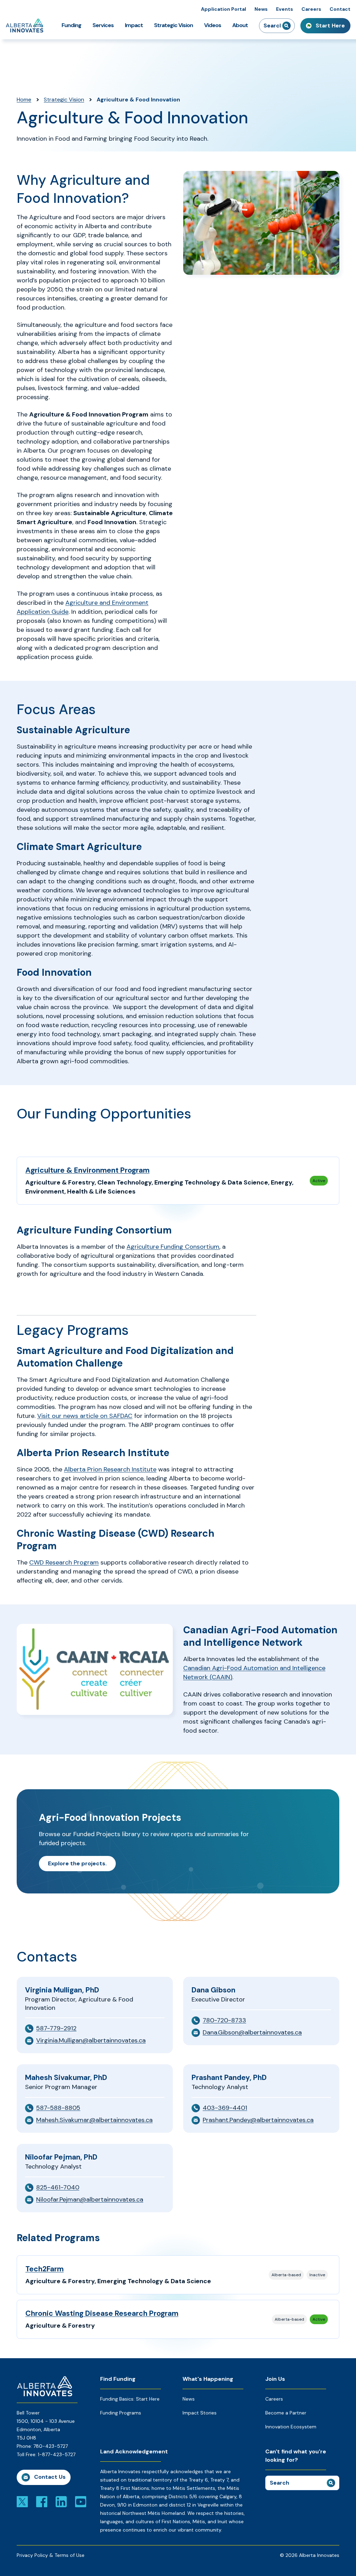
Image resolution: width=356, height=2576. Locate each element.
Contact (340, 9)
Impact (134, 25)
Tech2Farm (44, 2269)
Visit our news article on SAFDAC (85, 1416)
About (240, 25)
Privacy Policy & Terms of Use (51, 2555)
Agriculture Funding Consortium (173, 1247)
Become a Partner (286, 2413)
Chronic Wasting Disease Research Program (102, 2313)
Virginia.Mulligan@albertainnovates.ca (91, 2040)
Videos (213, 25)
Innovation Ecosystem (291, 2427)
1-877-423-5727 (57, 2454)
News (261, 9)
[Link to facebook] (42, 2501)
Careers (311, 9)
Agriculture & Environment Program (87, 1170)
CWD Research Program (64, 1562)
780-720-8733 (224, 2020)
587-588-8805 (58, 2108)
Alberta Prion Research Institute (110, 1469)
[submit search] (286, 26)
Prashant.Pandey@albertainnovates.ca (258, 2120)
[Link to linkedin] (61, 2501)
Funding (71, 25)
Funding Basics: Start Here (130, 2399)
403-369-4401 (225, 2108)
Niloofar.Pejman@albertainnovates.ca (90, 2199)
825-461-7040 (58, 2187)
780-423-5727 (51, 2446)
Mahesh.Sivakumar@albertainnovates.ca (94, 2120)
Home (24, 100)
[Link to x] (22, 2501)
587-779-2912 (56, 2028)
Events (285, 9)
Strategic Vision (173, 25)
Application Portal (224, 9)
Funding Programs (121, 2413)
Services (103, 25)
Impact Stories (200, 2413)
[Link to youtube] (81, 2501)
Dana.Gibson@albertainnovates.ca (252, 2032)
